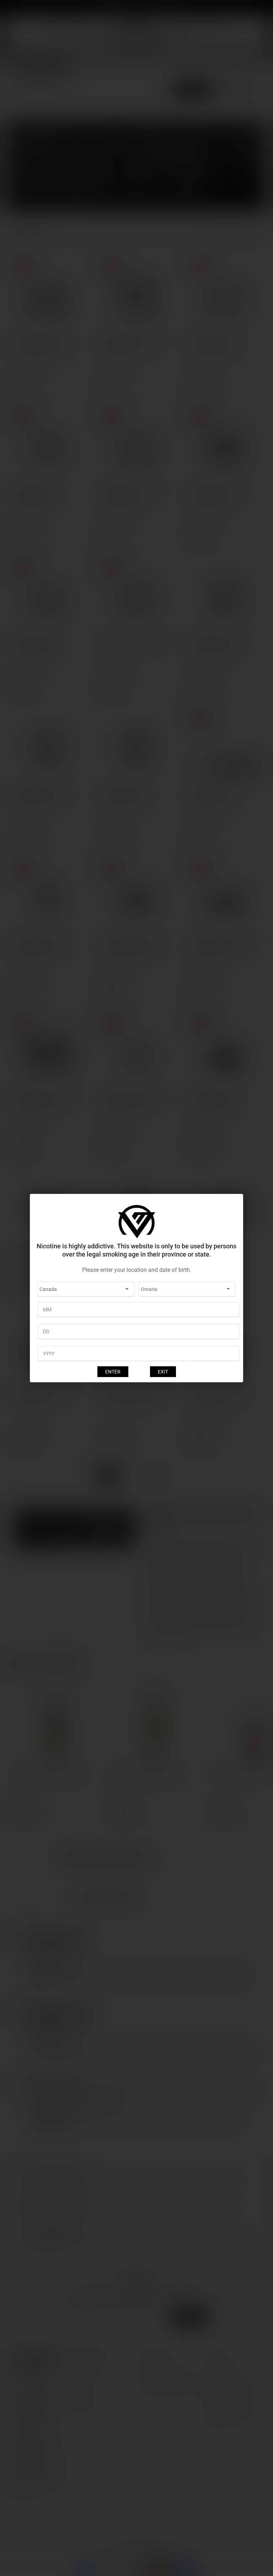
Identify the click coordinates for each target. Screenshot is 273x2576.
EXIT (163, 1372)
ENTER (113, 1372)
